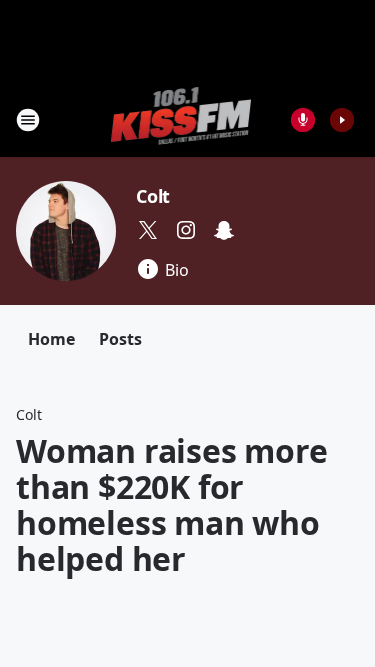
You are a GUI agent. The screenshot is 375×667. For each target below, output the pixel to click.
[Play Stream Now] (342, 120)
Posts (120, 339)
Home (51, 339)
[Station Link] (181, 119)
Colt (153, 196)
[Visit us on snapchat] (224, 230)
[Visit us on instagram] (186, 230)
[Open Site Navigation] (28, 120)
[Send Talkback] (303, 120)
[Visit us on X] (148, 230)
